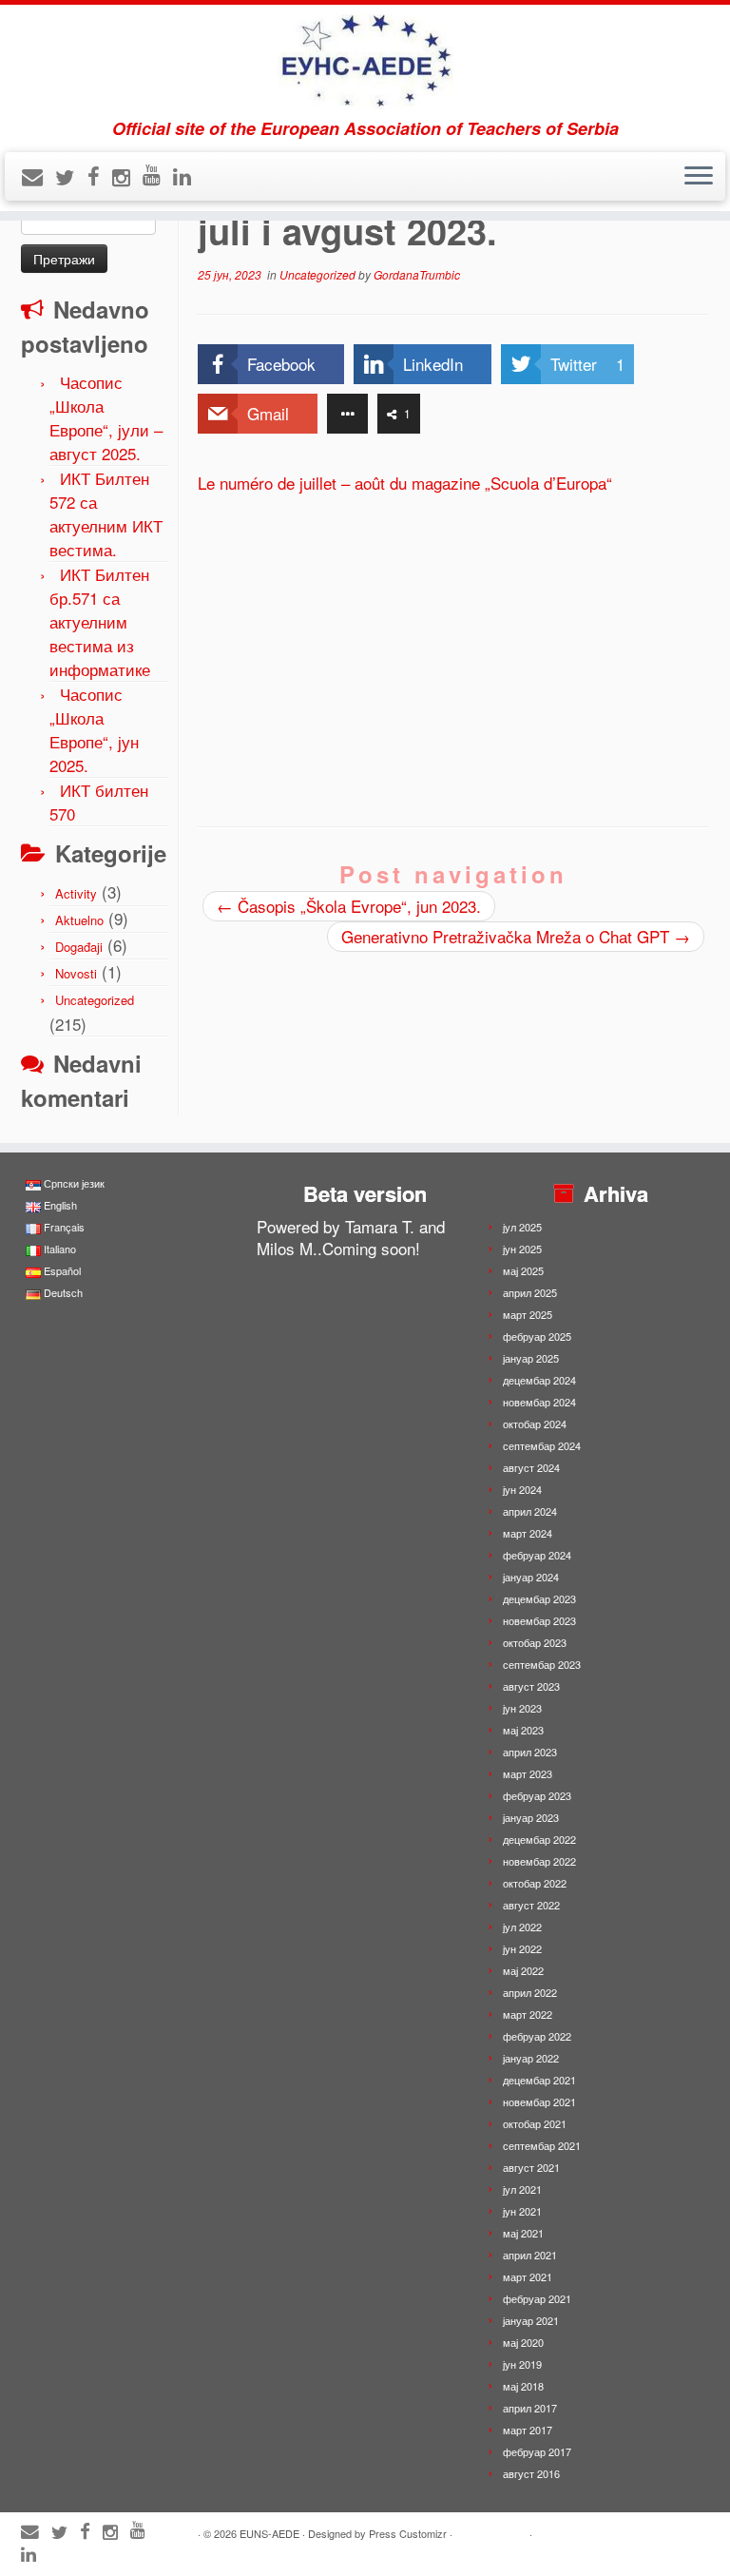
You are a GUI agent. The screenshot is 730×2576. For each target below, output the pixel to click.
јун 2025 (522, 1249)
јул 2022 (522, 1927)
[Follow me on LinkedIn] (188, 175)
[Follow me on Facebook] (100, 175)
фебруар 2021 (537, 2298)
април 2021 (530, 2255)
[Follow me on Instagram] (127, 176)
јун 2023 (522, 1708)
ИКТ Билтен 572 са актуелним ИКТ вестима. (106, 513)
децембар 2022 (539, 1839)
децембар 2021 (539, 2080)
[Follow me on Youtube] (158, 174)
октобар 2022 (535, 1883)
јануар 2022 (531, 2058)
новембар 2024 (539, 1402)
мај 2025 (523, 1270)
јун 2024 (522, 1489)
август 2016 (531, 2473)
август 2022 (531, 1905)
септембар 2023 (542, 1664)
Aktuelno (79, 920)
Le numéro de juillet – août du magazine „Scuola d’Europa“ (405, 483)
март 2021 (528, 2276)
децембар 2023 (539, 1598)
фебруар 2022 (537, 2036)
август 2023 (531, 1686)
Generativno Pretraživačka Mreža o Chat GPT (516, 936)
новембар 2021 (539, 2101)
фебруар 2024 (537, 1555)
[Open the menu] (699, 177)
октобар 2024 (535, 1424)
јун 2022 (522, 1948)
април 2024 (530, 1511)
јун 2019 (522, 2364)
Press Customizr (408, 2533)
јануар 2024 (531, 1577)
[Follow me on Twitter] (71, 176)
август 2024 (531, 1467)
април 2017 (530, 2408)
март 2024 (528, 1533)
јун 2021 (522, 2211)
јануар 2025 (531, 1358)
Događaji (79, 947)
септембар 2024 (542, 1445)
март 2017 (528, 2430)
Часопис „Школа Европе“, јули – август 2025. (106, 417)
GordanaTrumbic (417, 274)
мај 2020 (523, 2342)
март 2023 (528, 1773)
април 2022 (530, 1992)
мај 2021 (523, 2233)
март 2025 (528, 1314)
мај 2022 (523, 1970)
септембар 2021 (542, 2145)
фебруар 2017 (537, 2451)
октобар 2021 (535, 2123)
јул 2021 (522, 2189)
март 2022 (528, 2014)
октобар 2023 (535, 1642)
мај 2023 (523, 1730)
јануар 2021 (531, 2320)
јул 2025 (522, 1227)
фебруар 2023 (537, 1795)
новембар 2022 (539, 1861)
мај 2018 (523, 2386)
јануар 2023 (531, 1817)
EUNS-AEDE (269, 2533)
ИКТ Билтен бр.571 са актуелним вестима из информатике (100, 621)
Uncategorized (95, 1000)
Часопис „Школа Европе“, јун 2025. (94, 729)
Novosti (76, 973)
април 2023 (530, 1752)
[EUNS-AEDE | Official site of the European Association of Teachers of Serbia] (365, 62)
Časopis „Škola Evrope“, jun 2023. (349, 906)
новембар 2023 (539, 1620)
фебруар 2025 (537, 1336)
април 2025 (530, 1292)
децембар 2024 (539, 1380)
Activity (76, 893)
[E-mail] (38, 175)
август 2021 (531, 2167)
